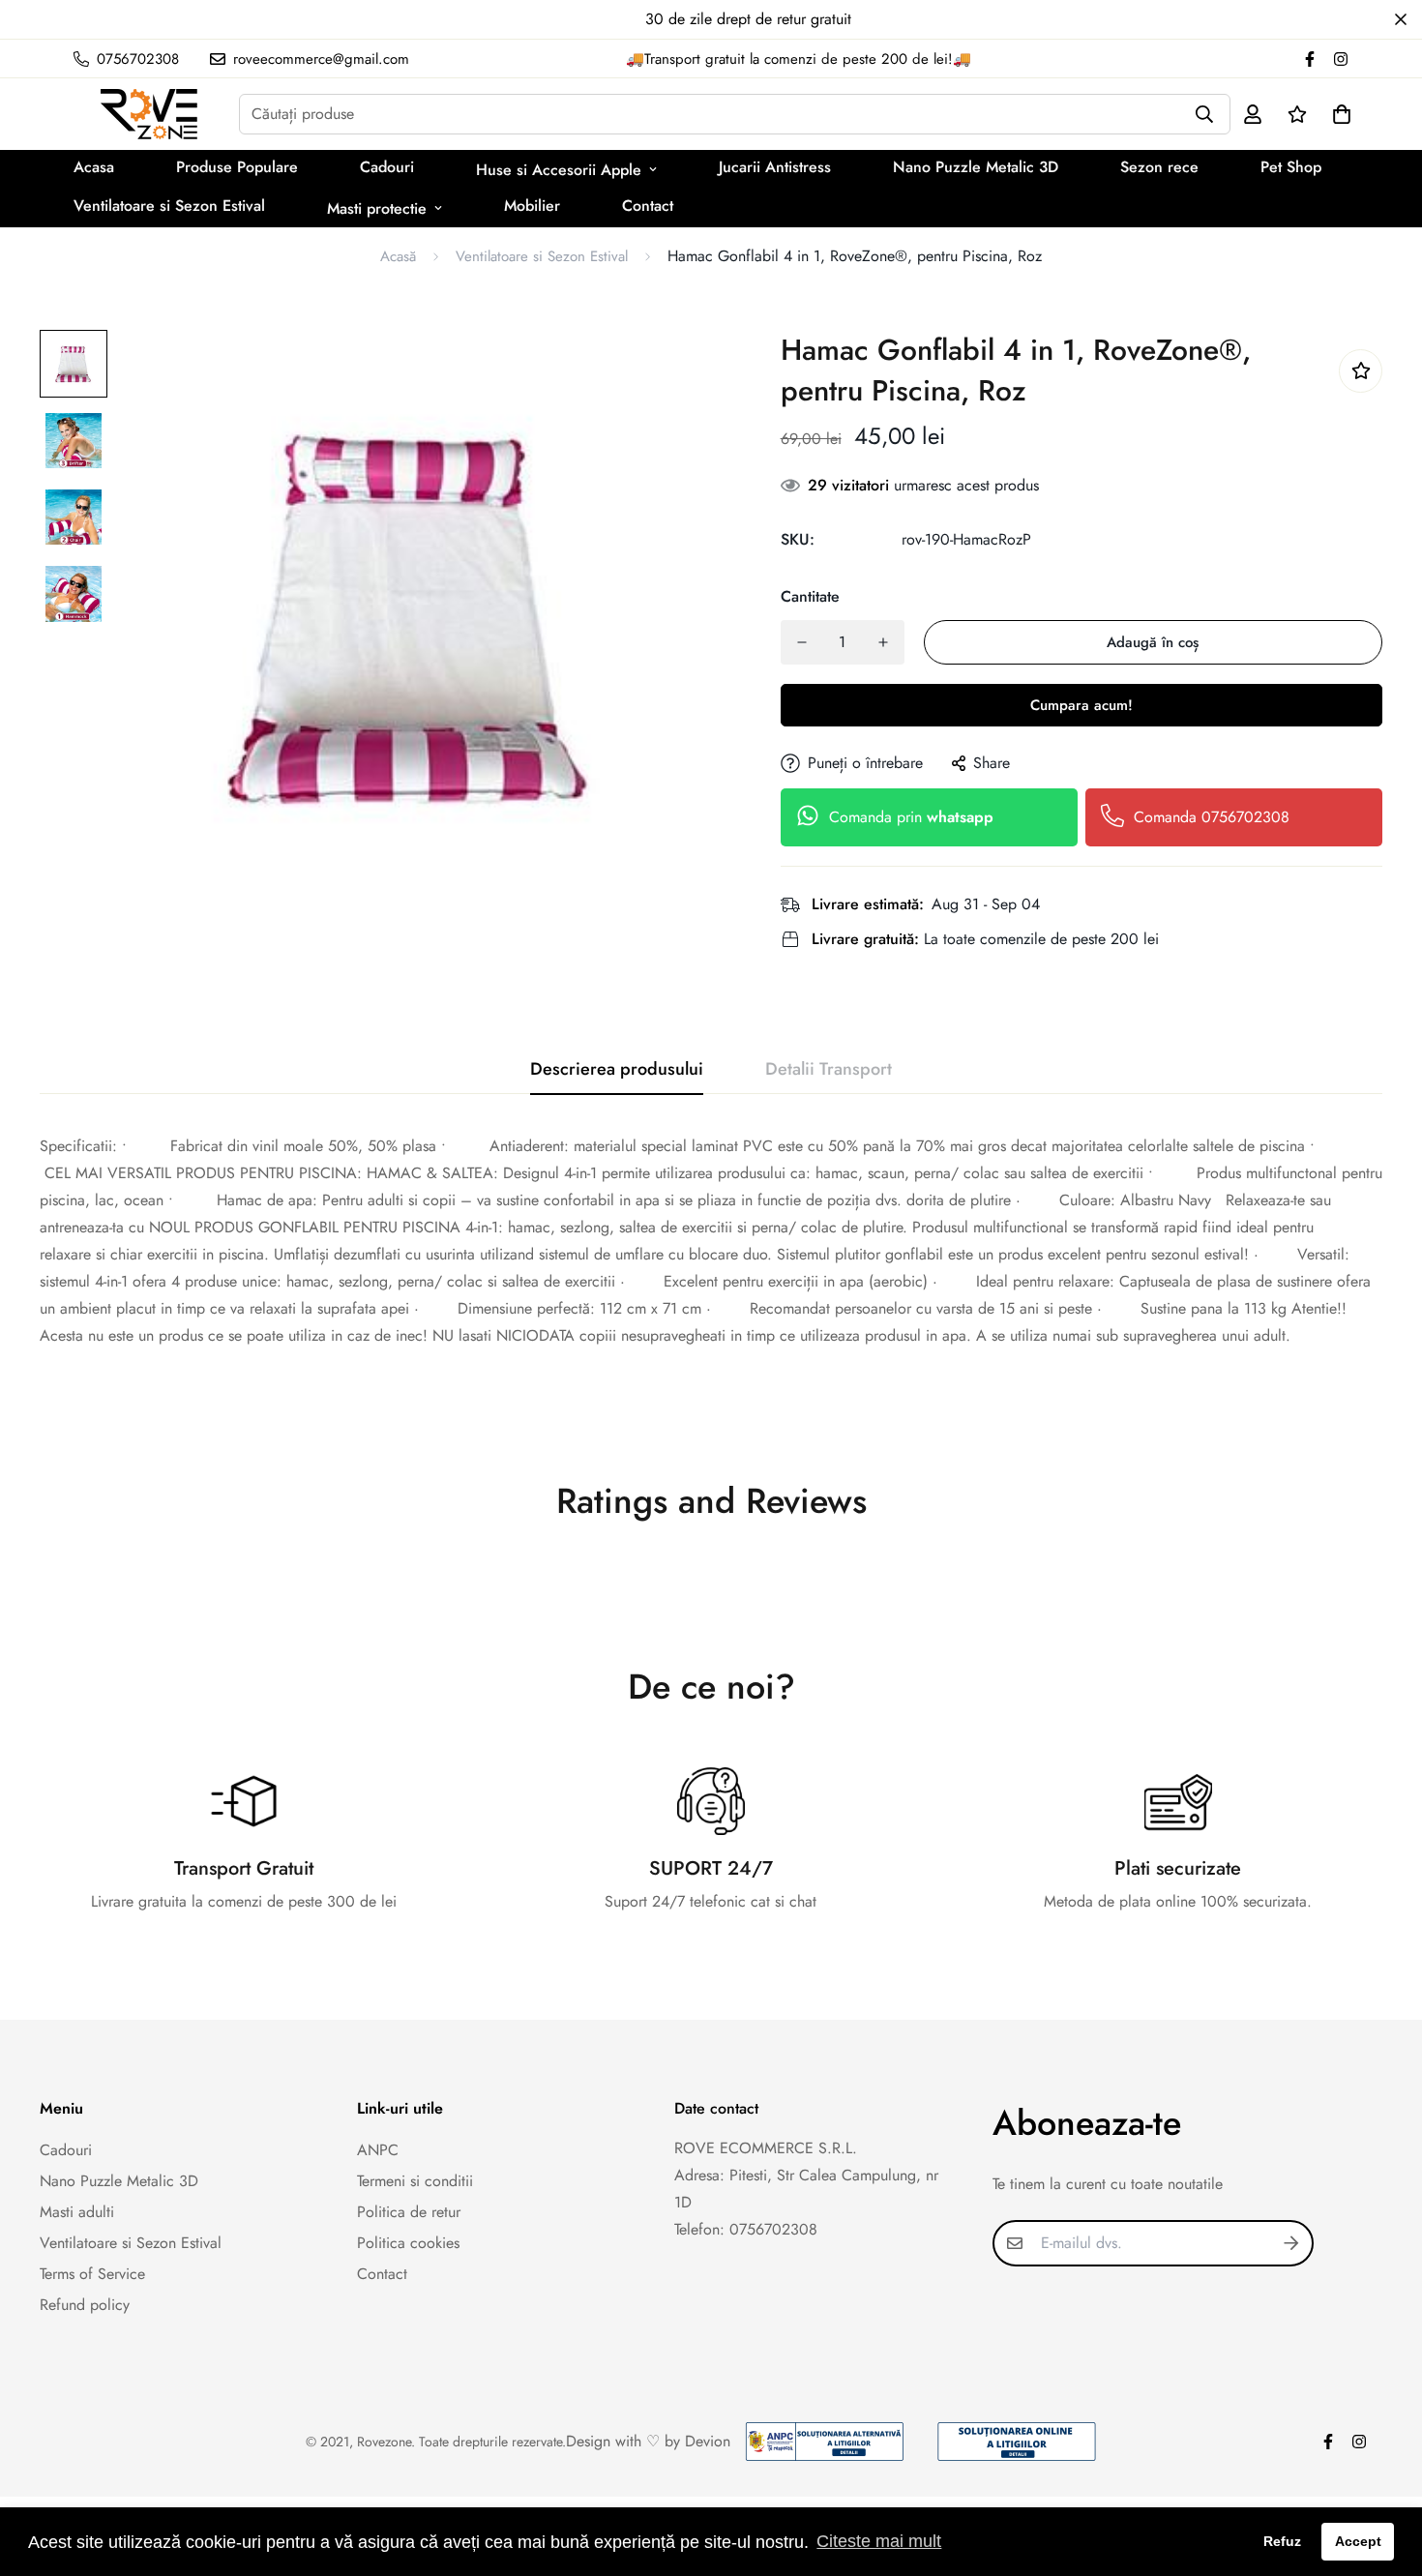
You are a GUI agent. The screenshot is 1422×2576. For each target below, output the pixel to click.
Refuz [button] (1282, 2541)
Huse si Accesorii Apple (559, 170)
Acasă (398, 256)
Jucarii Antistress (775, 167)
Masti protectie (377, 208)
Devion (708, 2441)
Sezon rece (1159, 167)
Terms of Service (92, 2274)
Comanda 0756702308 (1212, 817)
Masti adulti (77, 2212)
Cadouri (387, 167)
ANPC (378, 2150)
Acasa (94, 167)
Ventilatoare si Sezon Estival (169, 206)
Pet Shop (1291, 167)
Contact (648, 206)
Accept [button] (1358, 2541)
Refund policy (85, 2305)
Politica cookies (408, 2243)
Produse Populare (237, 167)
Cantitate (810, 596)
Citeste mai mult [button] (879, 2541)
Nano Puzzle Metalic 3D (976, 167)
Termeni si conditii (415, 2181)
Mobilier (532, 206)
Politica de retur (409, 2212)
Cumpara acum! (1081, 705)
